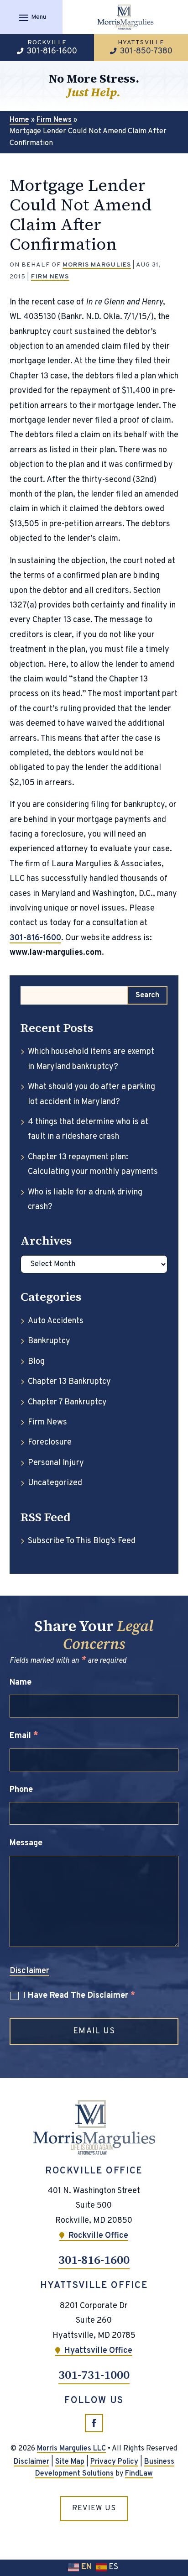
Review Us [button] (94, 2508)
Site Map (70, 2462)
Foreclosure (50, 1442)
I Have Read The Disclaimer (79, 1996)
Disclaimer (29, 1971)
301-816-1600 (52, 51)
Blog (36, 1362)
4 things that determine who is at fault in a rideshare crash (88, 1129)
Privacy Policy (114, 2462)
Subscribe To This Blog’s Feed (82, 1541)
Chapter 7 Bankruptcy (67, 1402)
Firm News (50, 277)
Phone (21, 1790)
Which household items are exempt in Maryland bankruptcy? (91, 1059)
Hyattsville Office (98, 2351)
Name (21, 1683)
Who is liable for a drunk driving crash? (85, 1200)
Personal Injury (56, 1463)
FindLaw (139, 2474)
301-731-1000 (94, 2375)
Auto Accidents (56, 1321)
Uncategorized (55, 1483)
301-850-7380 (146, 51)
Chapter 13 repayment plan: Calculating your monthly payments (93, 1165)
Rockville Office (98, 2236)
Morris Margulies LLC (71, 2449)
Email (24, 1736)
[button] (31, 17)
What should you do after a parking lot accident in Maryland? (91, 1094)
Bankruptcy (49, 1341)
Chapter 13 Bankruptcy (69, 1382)
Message (26, 1843)
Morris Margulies (97, 265)
